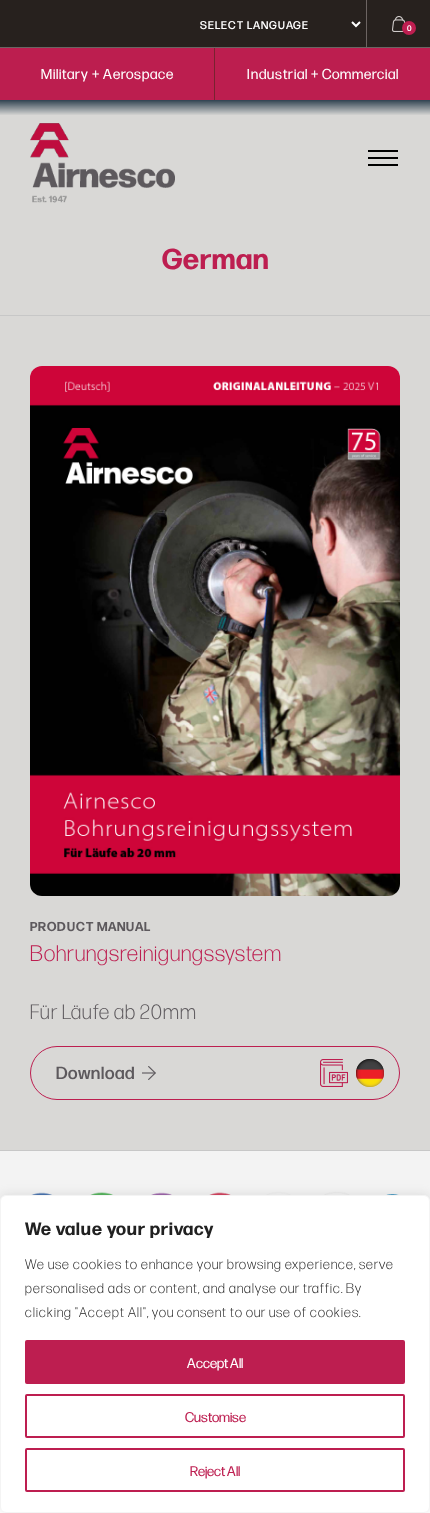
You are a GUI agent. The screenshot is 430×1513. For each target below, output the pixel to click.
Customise (215, 1416)
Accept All (215, 1362)
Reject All (215, 1470)
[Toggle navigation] (383, 157)
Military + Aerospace (107, 73)
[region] (215, 1354)
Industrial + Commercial (323, 73)
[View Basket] (386, 23)
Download (97, 1071)
